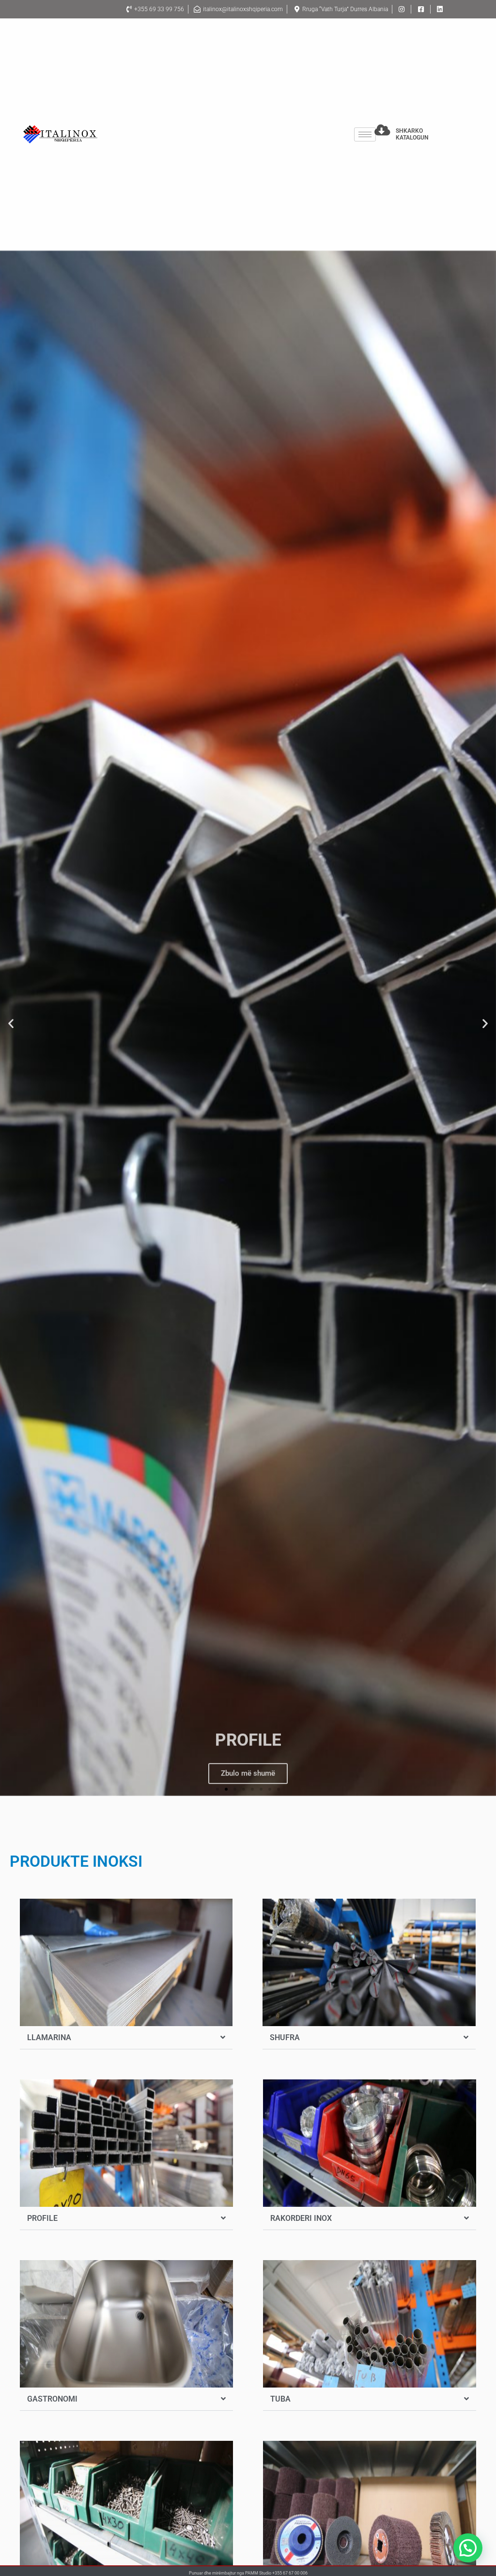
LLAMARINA (49, 2037)
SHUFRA (285, 2037)
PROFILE (42, 2218)
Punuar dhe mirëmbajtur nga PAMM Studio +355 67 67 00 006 (248, 2573)
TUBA (280, 2399)
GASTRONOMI (52, 2399)
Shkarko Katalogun (412, 134)
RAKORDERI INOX (301, 2218)
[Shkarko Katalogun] (382, 130)
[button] (11, 1023)
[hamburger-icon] (365, 134)
